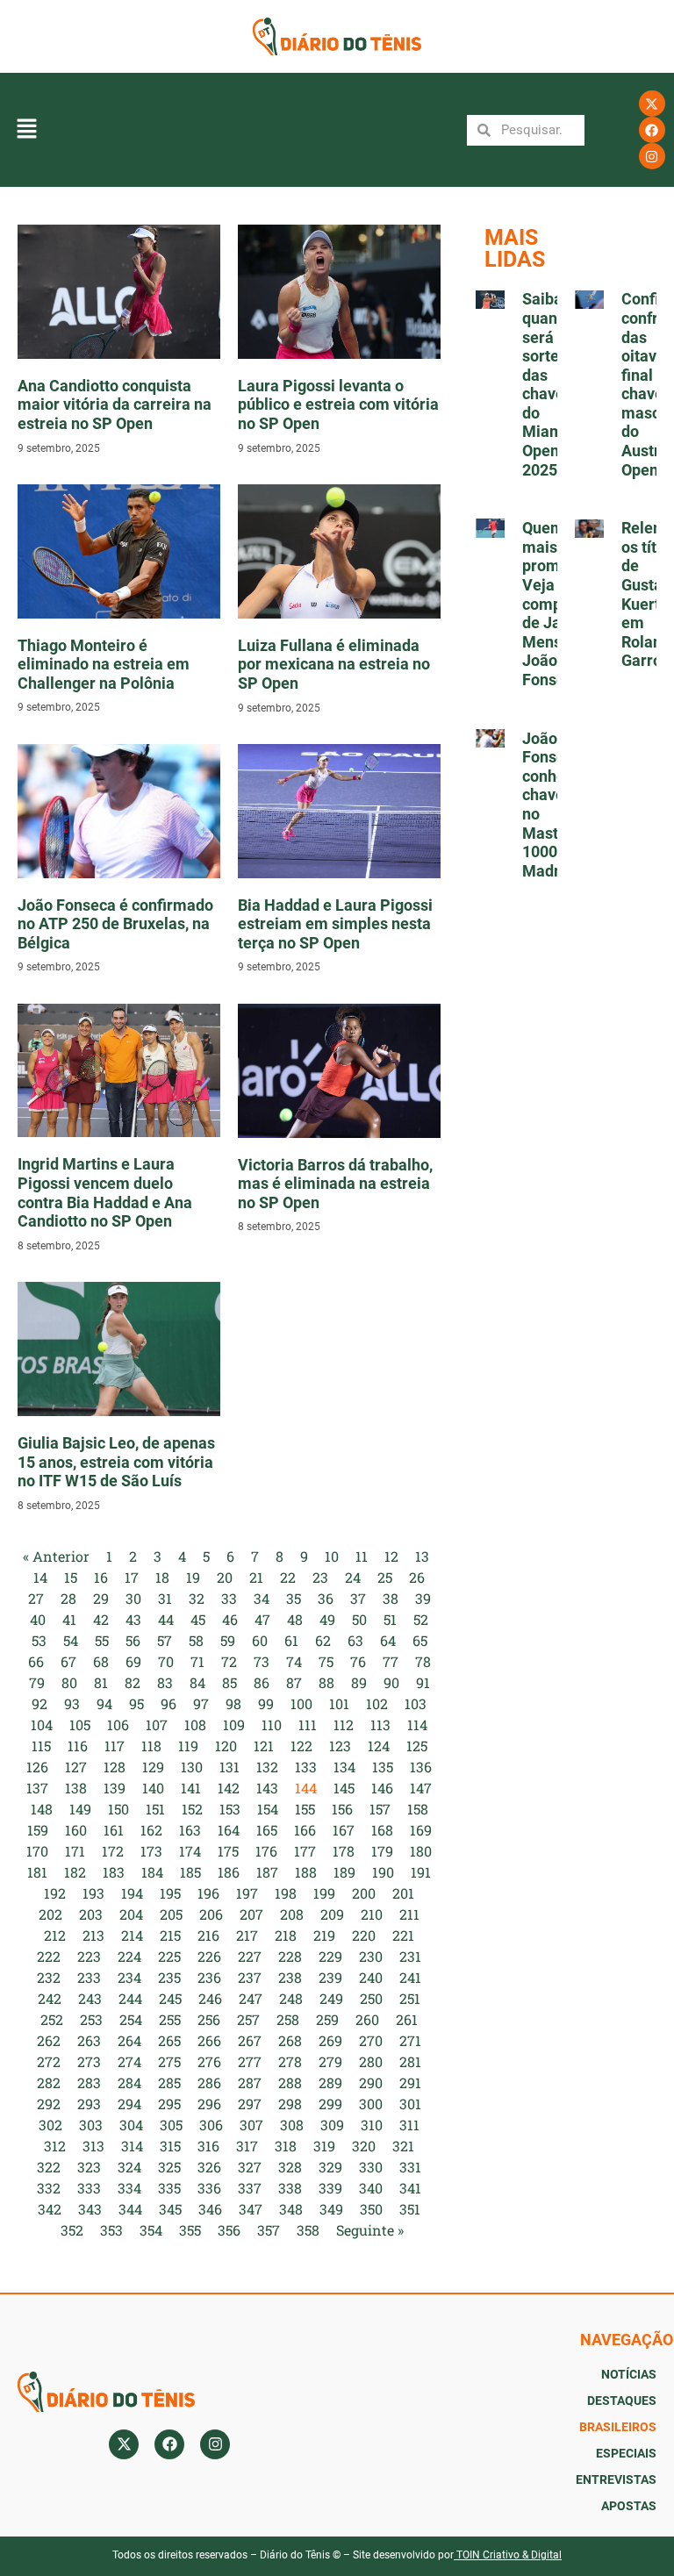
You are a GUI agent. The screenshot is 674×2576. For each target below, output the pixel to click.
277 (250, 2061)
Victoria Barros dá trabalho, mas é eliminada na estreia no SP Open (335, 1184)
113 (380, 1724)
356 (229, 2230)
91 (423, 1682)
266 (209, 2040)
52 (421, 1619)
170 (37, 1851)
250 (371, 1998)
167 (344, 1830)
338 (290, 2188)
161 (114, 1830)
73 (262, 1661)
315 (170, 2146)
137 (37, 1788)
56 (133, 1640)
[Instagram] (652, 156)
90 (391, 1682)
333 (89, 2188)
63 (355, 1640)
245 (170, 1998)
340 (371, 2188)
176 (266, 1851)
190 (383, 1872)
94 (104, 1703)
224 (129, 1956)
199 (324, 1893)
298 (290, 2104)
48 (295, 1619)
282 (49, 2082)
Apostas (629, 2506)
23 (320, 1577)
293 (89, 2104)
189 (344, 1872)
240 (371, 1977)
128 (115, 1767)
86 (262, 1682)
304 (131, 2125)
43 (133, 1619)
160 (76, 1830)
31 (165, 1598)
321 (403, 2146)
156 (342, 1809)
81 (101, 1682)
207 (251, 1914)
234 (129, 1977)
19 (193, 1577)
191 (421, 1872)
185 (190, 1872)
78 (423, 1661)
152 (192, 1809)
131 (229, 1767)
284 (129, 2082)
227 (250, 1956)
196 (208, 1893)
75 (326, 1661)
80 (69, 1682)
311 (409, 2125)
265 (169, 2040)
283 (89, 2082)
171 (75, 1851)
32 (197, 1598)
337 (250, 2188)
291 (410, 2082)
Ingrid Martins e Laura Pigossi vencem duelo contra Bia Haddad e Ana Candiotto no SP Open (105, 1192)
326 (209, 2167)
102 (377, 1703)
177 (305, 1851)
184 (152, 1872)
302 (50, 2125)
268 (290, 2040)
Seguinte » (370, 2230)
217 (247, 1935)
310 (372, 2125)
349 (331, 2209)
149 (80, 1809)
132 (267, 1767)
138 (76, 1788)
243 (90, 1998)
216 (208, 1935)
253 (91, 2019)
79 (37, 1682)
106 (118, 1724)
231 (410, 1956)
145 (344, 1788)
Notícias (629, 2374)
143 (267, 1788)
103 (416, 1703)
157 (380, 1809)
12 (391, 1556)
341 (410, 2188)
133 (306, 1767)
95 (136, 1703)
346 (210, 2209)
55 (102, 1640)
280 (371, 2061)
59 (228, 1640)
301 (410, 2104)
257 (248, 2019)
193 (93, 1893)
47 (262, 1619)
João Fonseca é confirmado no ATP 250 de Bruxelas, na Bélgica (115, 924)
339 (330, 2188)
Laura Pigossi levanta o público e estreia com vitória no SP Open (338, 404)
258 (288, 2019)
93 (72, 1703)
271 (410, 2040)
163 (190, 1830)
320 (364, 2146)
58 (196, 1640)
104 (42, 1724)
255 (170, 2019)
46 (230, 1619)
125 (417, 1746)
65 (420, 1640)
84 (197, 1682)
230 (371, 1956)
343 (90, 2209)
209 (332, 1914)
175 (228, 1851)
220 (364, 1935)
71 (197, 1661)
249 (331, 1998)
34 (262, 1598)
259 (327, 2019)
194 (132, 1893)
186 (229, 1872)
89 (359, 1682)
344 (130, 2209)
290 (371, 2082)
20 (225, 1577)
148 (42, 1809)
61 (291, 1640)
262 (49, 2040)
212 (55, 1935)
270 (371, 2040)
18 (162, 1577)
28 (68, 1598)
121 (264, 1746)
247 (251, 1998)
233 (89, 1977)
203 (91, 1914)
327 (250, 2167)
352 (72, 2230)
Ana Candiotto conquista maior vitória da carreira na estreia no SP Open (115, 404)
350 (371, 2209)
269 (330, 2040)
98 (233, 1703)
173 (151, 1851)
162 (151, 1830)
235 (169, 1977)
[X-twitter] (652, 104)
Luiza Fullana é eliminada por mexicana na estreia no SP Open (334, 664)
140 (153, 1788)
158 (418, 1809)
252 (52, 2019)
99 (266, 1703)
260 (367, 2019)
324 (129, 2167)
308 (292, 2125)
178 (344, 1851)
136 (421, 1767)
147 (421, 1788)
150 (118, 1809)
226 (209, 1956)
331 (410, 2167)
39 (423, 1598)
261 (407, 2019)
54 (71, 1640)
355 (190, 2230)
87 (294, 1682)
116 (78, 1746)
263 (89, 2040)
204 (131, 1914)
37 (358, 1598)
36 (326, 1598)
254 (131, 2019)
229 (330, 1956)
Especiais (626, 2453)
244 (130, 1998)
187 (267, 1872)
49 (327, 1619)
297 (250, 2104)
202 (50, 1914)
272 (49, 2061)
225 (169, 1956)
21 (256, 1577)
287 (250, 2082)
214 (132, 1935)
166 (305, 1830)
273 (89, 2061)
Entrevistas (616, 2479)
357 (269, 2230)
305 (171, 2125)
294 (129, 2104)
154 (268, 1809)
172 (113, 1851)
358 (308, 2230)
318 (286, 2146)
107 (157, 1724)
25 (385, 1577)
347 (251, 2209)
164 (229, 1830)
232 (49, 1977)
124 (379, 1746)
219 (324, 1935)
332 (49, 2188)
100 (301, 1703)
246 (210, 1998)
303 (91, 2125)
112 (344, 1724)
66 (36, 1661)
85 (229, 1682)
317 (247, 2146)
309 (332, 2125)
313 (93, 2146)
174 (190, 1851)
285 (169, 2082)
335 (169, 2188)
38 (391, 1598)
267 (250, 2040)
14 (40, 1577)
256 (209, 2019)
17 (132, 1577)
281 (410, 2061)
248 (291, 1998)
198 (286, 1893)
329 (330, 2167)
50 (359, 1619)
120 (226, 1746)
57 (165, 1640)
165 (267, 1830)
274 (129, 2061)
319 (324, 2146)
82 (133, 1682)
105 (80, 1724)
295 (169, 2104)
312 (55, 2146)
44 (166, 1619)
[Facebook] (652, 130)
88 (326, 1682)
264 (129, 2040)
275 (169, 2061)
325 (169, 2167)
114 (417, 1724)
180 (421, 1851)
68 (101, 1661)
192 (55, 1893)
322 (49, 2167)
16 (101, 1577)
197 (247, 1893)
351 (410, 2209)
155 (305, 1809)
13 (422, 1556)
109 (234, 1724)
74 (294, 1661)
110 (272, 1724)
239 (330, 1977)
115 (41, 1746)
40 (38, 1619)
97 (201, 1703)
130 (192, 1767)
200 (364, 1893)
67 (68, 1661)
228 (290, 1956)
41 (69, 1619)
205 (171, 1914)
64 (388, 1640)
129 (153, 1767)
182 (75, 1872)
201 (403, 1893)
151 (155, 1809)
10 (332, 1556)
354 (151, 2230)
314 (132, 2146)
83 (165, 1682)
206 (211, 1914)
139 (115, 1788)
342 (50, 2209)
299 (330, 2104)
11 (362, 1556)
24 (353, 1577)
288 (290, 2082)
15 (71, 1577)
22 (288, 1577)
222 (49, 1956)
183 (114, 1872)
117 (115, 1746)
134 (344, 1767)
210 (372, 1914)
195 (170, 1893)
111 (308, 1724)
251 (410, 1998)
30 (133, 1598)
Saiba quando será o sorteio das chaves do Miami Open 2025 (549, 384)
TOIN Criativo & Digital (509, 2555)
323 (89, 2167)
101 (339, 1703)
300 (371, 2104)
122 (301, 1746)
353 (111, 2230)
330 (371, 2167)
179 (382, 1851)
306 (211, 2125)
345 (170, 2209)
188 (306, 1872)
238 (290, 1977)
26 (417, 1577)
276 (209, 2061)
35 (294, 1598)
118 (151, 1746)
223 (89, 1956)
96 (168, 1703)
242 (50, 1998)
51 (390, 1619)
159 (38, 1830)
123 (340, 1746)
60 (260, 1640)
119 (188, 1746)
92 (39, 1703)
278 (290, 2061)
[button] (26, 130)
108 (195, 1724)
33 (229, 1598)
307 (251, 2125)
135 (383, 1767)
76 (358, 1661)
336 (209, 2188)
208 (292, 1914)
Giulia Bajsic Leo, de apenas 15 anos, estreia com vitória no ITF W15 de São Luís (116, 1462)
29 (101, 1598)
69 (133, 1661)
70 (166, 1661)
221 (403, 1935)
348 (291, 2209)
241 (410, 1977)
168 (382, 1830)
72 (229, 1661)
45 (198, 1619)
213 (93, 1935)
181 (37, 1872)
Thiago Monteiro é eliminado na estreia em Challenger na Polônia (104, 664)
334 (129, 2188)
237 (250, 1977)
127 (76, 1767)
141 (191, 1788)
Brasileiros (618, 2427)
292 (49, 2104)
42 (101, 1619)
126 (37, 1767)
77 (391, 1661)
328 (290, 2167)
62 (323, 1640)
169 (421, 1830)
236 (209, 1977)
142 (229, 1788)
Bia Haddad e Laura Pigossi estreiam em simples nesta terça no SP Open (335, 924)
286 (209, 2082)
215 (170, 1935)
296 (209, 2104)
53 (39, 1640)
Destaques (622, 2401)
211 (409, 1914)
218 (286, 1935)
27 (36, 1598)
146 (382, 1788)
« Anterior (56, 1556)
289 (330, 2082)
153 (230, 1809)
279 (330, 2061)
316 (208, 2146)
